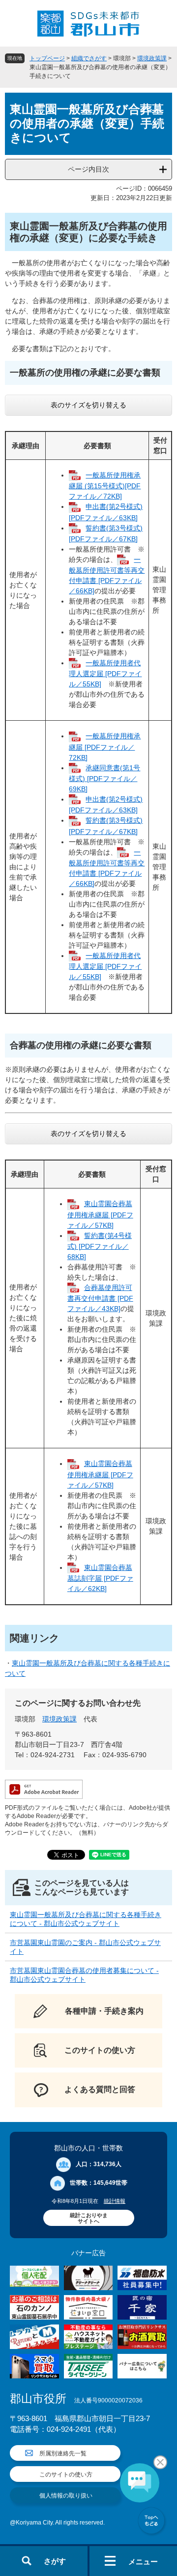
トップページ (47, 58)
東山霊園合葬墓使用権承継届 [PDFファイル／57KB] (100, 1214)
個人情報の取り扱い (66, 2496)
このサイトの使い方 (66, 2475)
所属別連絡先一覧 (63, 2453)
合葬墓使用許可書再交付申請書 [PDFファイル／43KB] (100, 1298)
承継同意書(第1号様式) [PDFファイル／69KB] (104, 778)
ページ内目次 (88, 169)
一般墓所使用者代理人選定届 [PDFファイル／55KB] (105, 673)
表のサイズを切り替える (88, 405)
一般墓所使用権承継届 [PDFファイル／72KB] (105, 746)
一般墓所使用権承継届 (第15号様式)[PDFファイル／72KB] (105, 486)
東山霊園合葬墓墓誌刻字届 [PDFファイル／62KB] (100, 1578)
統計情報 (115, 2201)
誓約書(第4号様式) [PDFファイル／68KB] (100, 1246)
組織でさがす (89, 58)
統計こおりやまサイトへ (89, 2218)
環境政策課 (152, 58)
